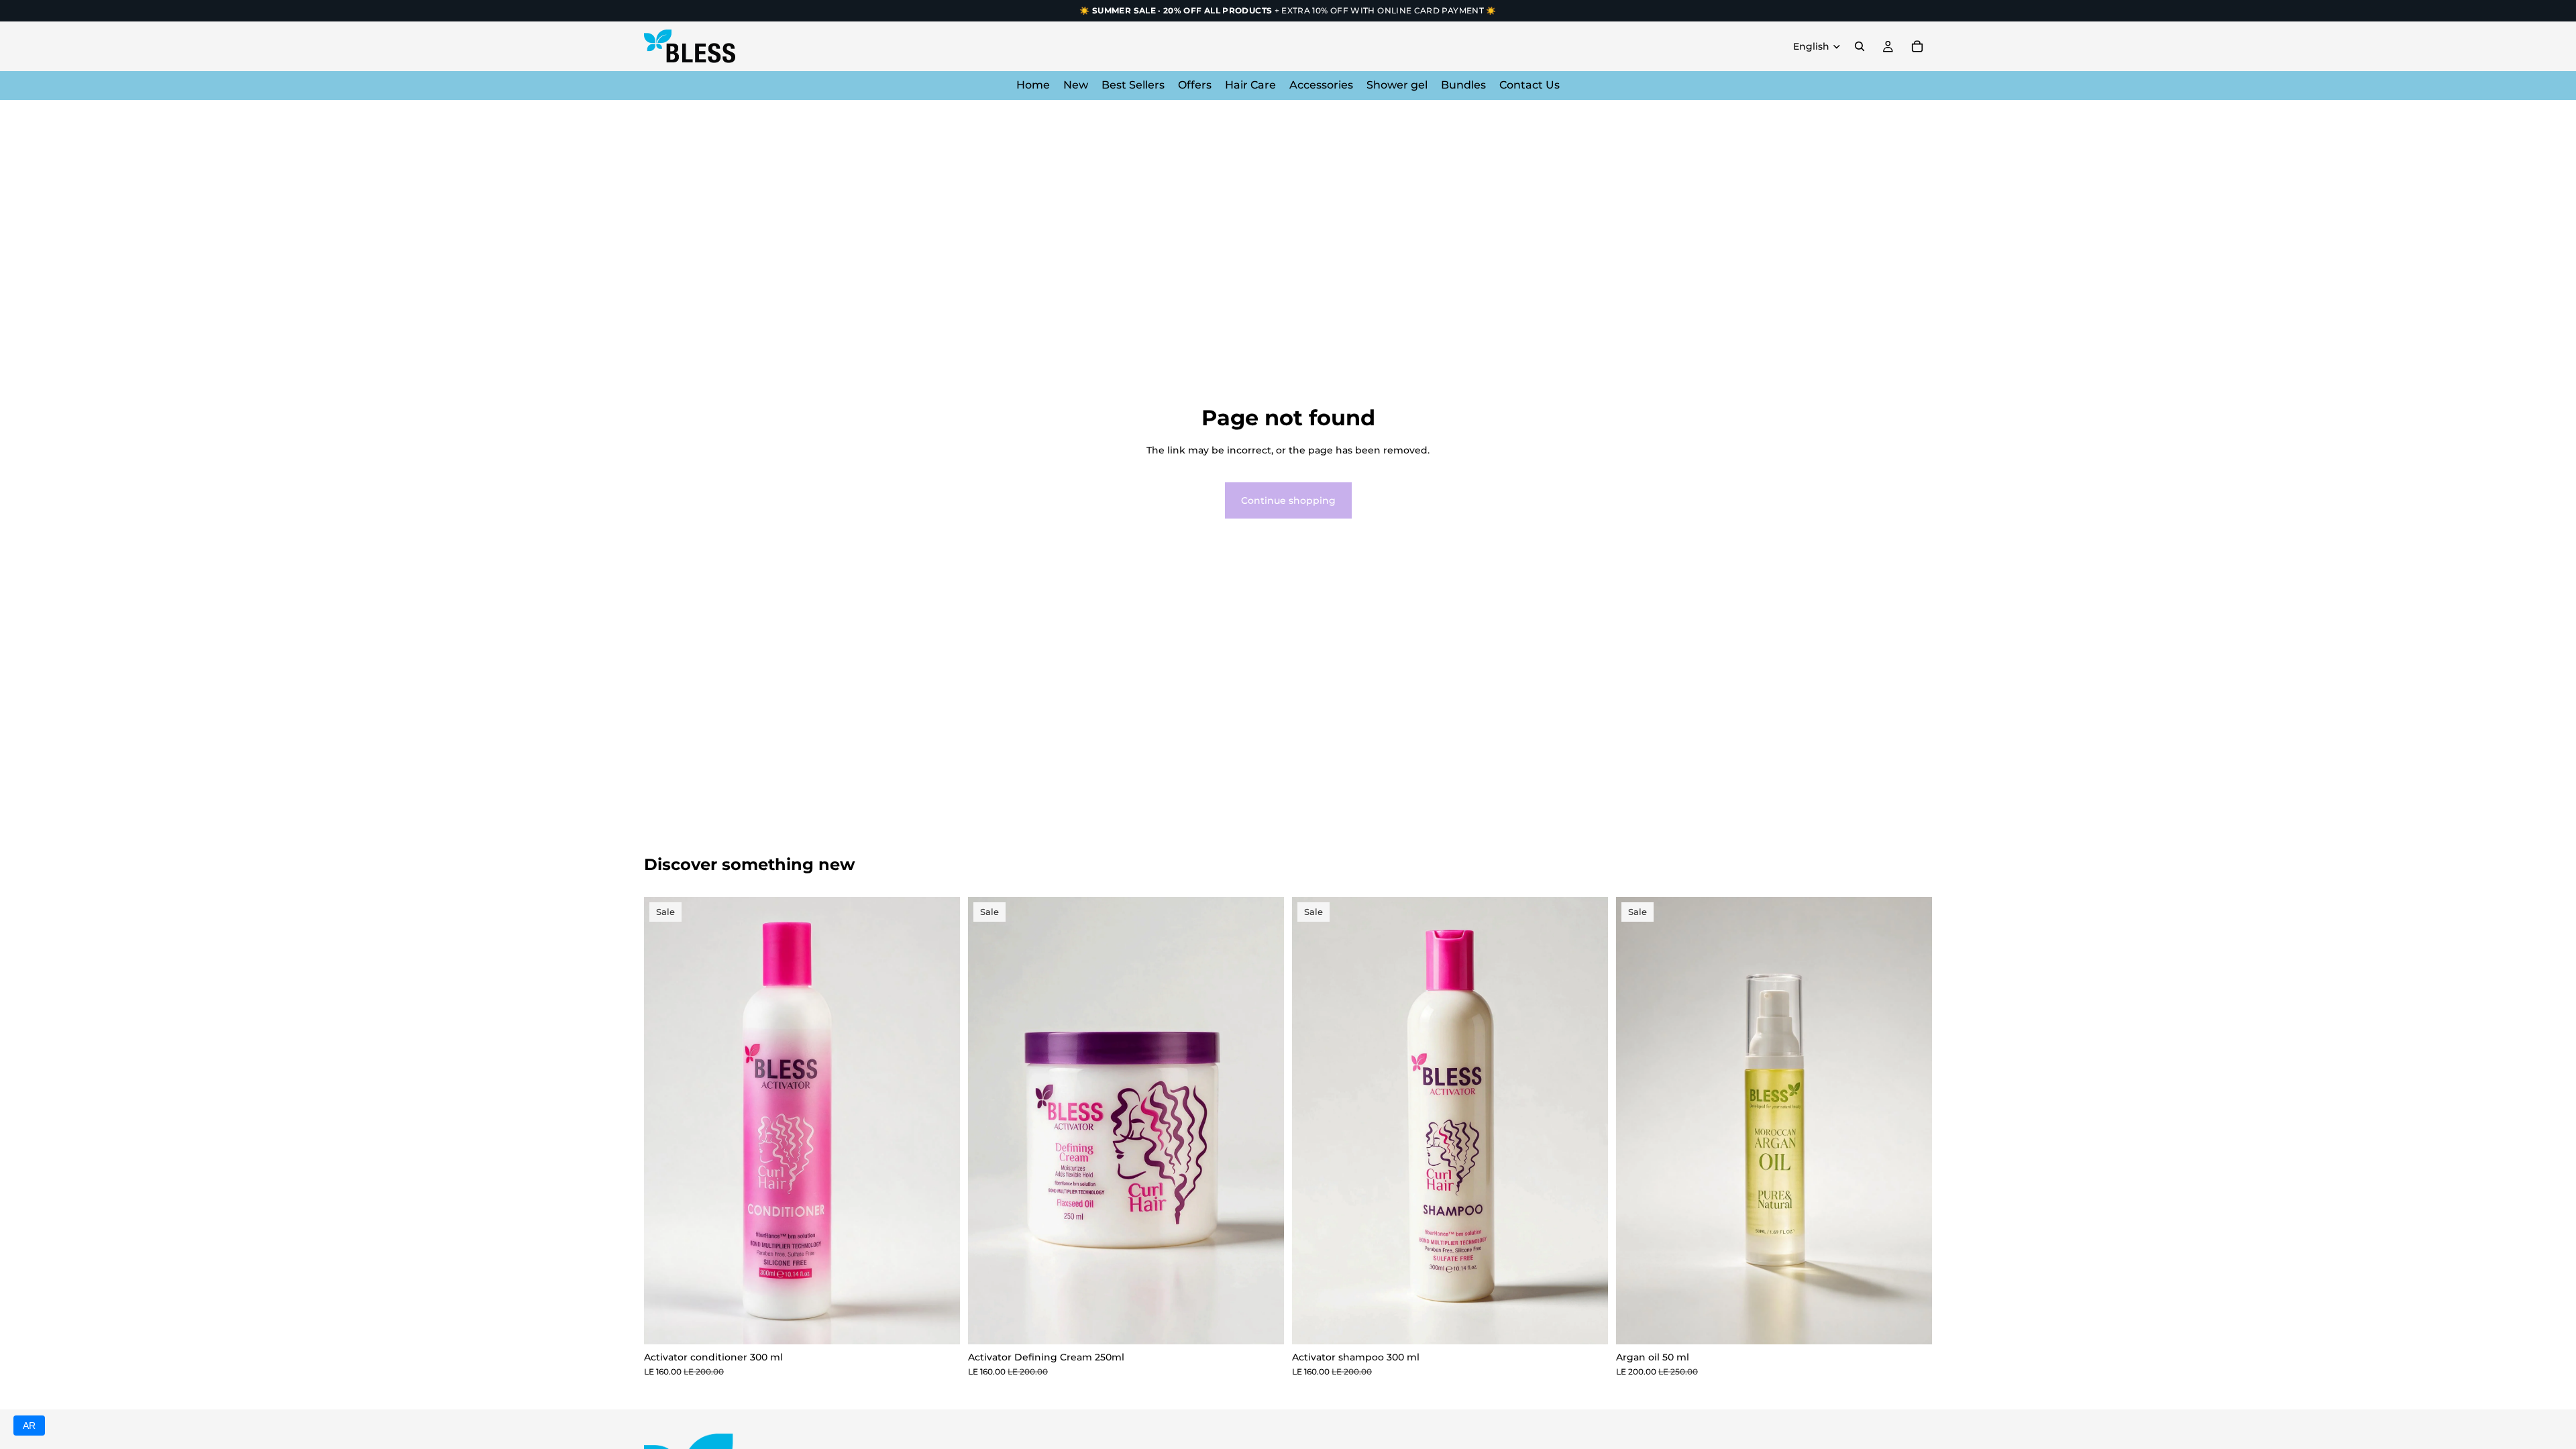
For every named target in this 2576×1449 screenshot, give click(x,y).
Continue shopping (1288, 500)
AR (29, 1426)
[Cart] (1917, 46)
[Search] (1860, 46)
